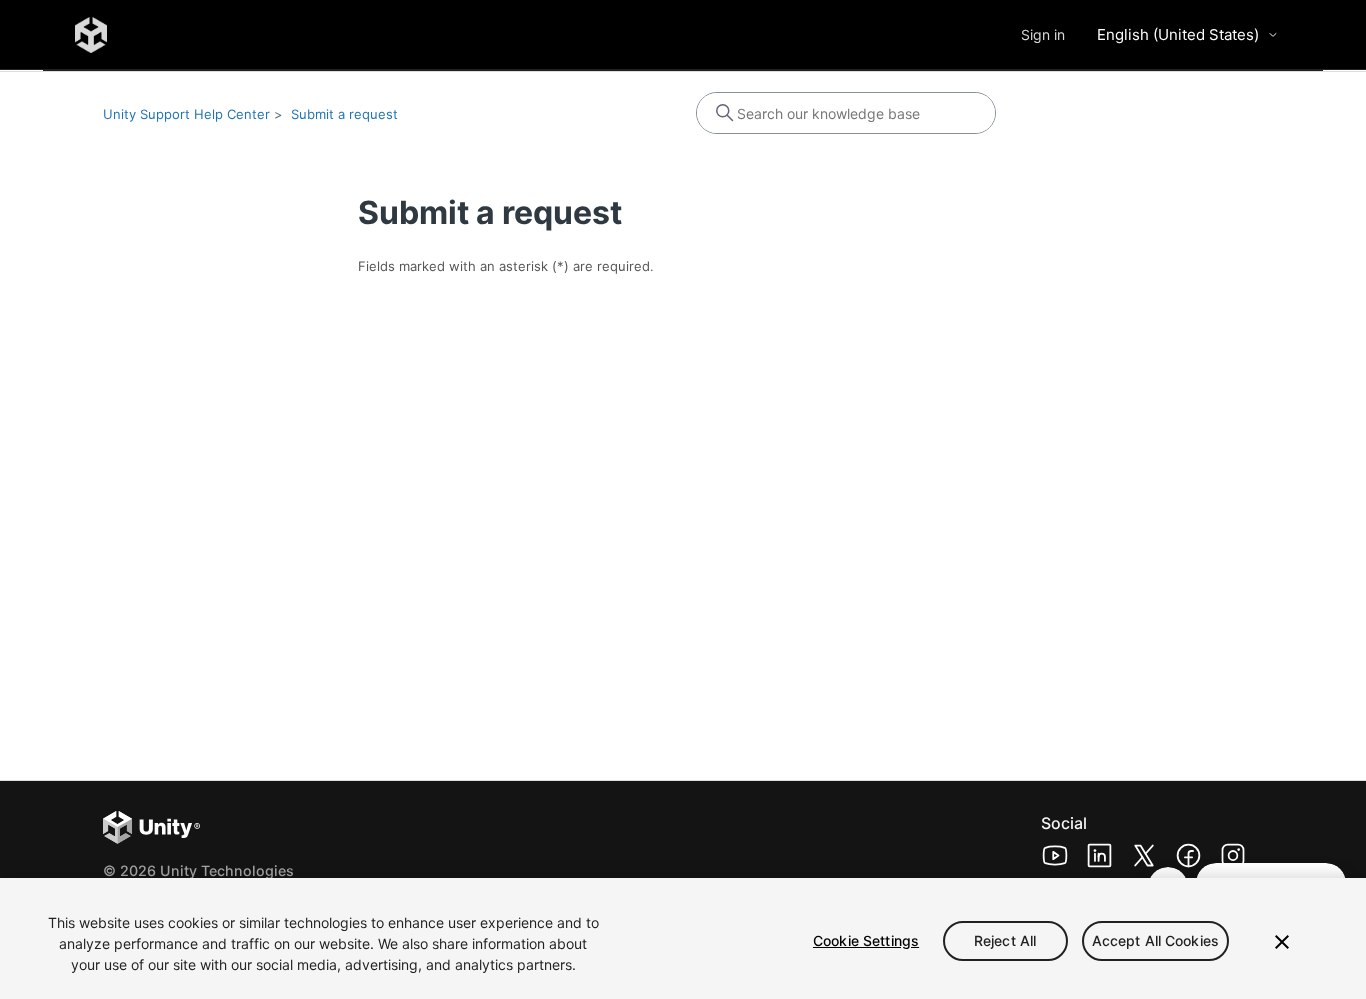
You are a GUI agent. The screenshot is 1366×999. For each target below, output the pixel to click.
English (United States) (1178, 34)
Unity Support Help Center (186, 114)
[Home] (91, 35)
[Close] (1282, 942)
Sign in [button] (1043, 34)
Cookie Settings (866, 940)
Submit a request (344, 114)
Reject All (1005, 940)
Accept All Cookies (1156, 940)
